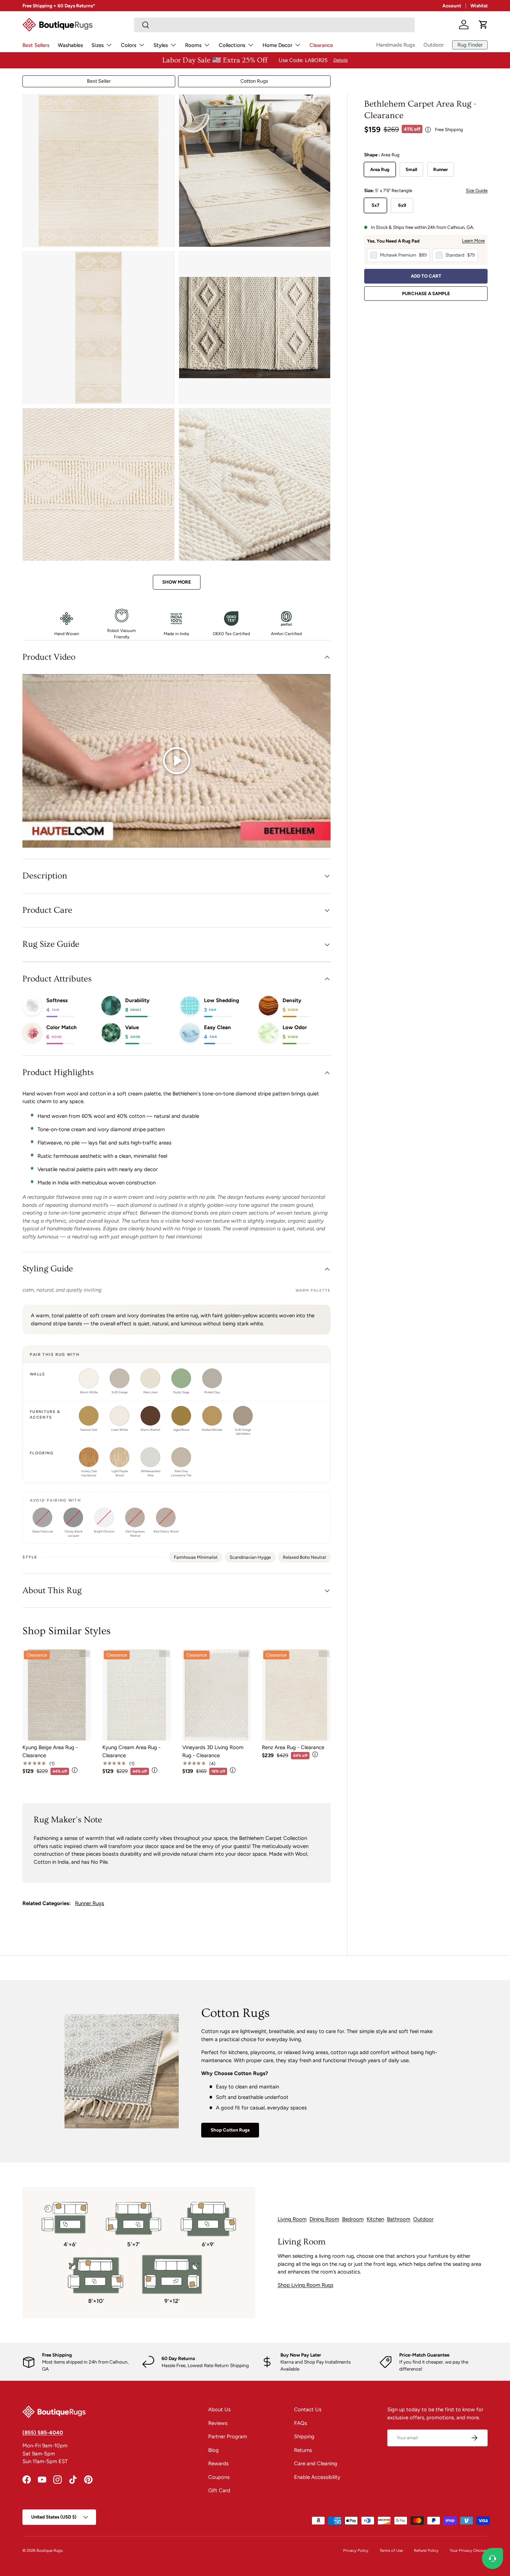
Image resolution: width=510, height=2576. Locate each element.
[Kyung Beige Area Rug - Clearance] (57, 1695)
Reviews (218, 2423)
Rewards (218, 2463)
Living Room (292, 2219)
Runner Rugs (90, 1903)
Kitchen (375, 2219)
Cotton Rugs (254, 81)
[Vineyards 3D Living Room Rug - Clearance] (217, 1695)
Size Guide (477, 191)
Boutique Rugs (49, 2550)
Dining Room (324, 2219)
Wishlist (479, 6)
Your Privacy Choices (469, 2550)
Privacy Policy (356, 2550)
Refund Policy (426, 2550)
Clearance (321, 45)
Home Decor (277, 45)
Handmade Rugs (396, 45)
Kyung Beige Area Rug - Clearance (50, 1751)
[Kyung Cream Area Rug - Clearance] (137, 1695)
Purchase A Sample (426, 293)
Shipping (304, 2436)
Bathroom (399, 2219)
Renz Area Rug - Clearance (293, 1747)
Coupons (219, 2477)
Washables (70, 45)
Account (452, 6)
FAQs (301, 2423)
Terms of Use (391, 2550)
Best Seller (99, 81)
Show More (177, 582)
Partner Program (228, 2436)
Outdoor (434, 45)
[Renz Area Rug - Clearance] (296, 1695)
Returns (303, 2450)
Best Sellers (36, 45)
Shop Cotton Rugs (230, 2130)
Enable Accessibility (317, 2477)
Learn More (473, 241)
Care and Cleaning (316, 2463)
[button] (483, 25)
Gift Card (219, 2490)
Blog (213, 2450)
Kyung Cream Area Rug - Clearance (131, 1751)
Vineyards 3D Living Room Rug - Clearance (213, 1751)
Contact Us (308, 2410)
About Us (219, 2410)
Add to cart (426, 276)
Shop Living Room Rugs (305, 2285)
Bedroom (353, 2219)
